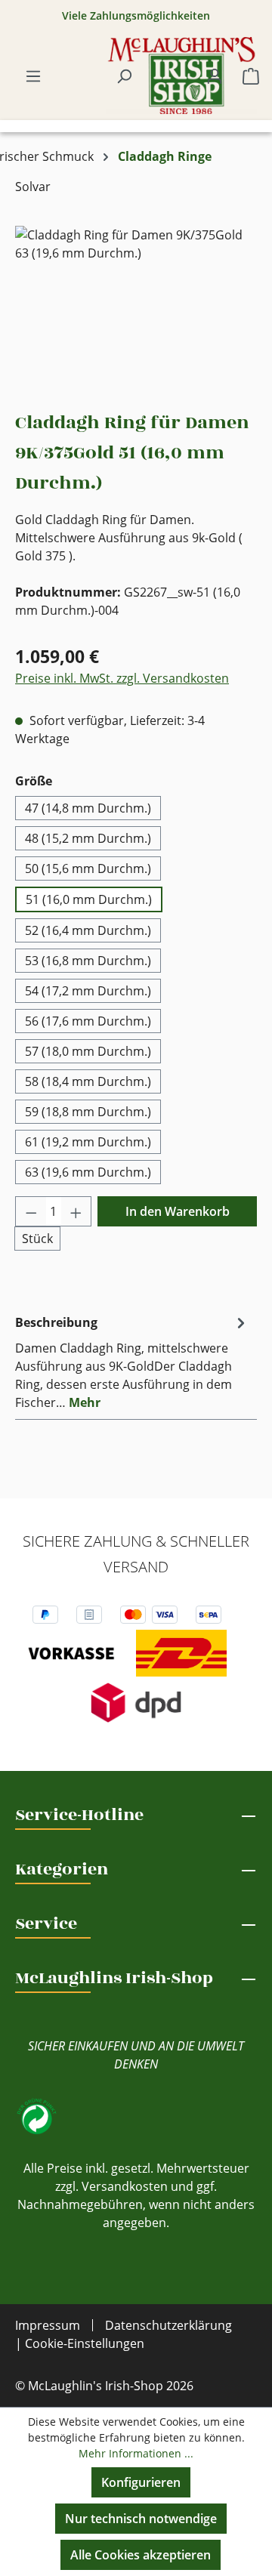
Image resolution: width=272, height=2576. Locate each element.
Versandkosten (125, 2186)
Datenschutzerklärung (168, 2325)
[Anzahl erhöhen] (76, 1211)
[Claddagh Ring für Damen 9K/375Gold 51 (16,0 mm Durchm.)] (136, 311)
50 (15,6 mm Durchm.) (88, 868)
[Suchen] (124, 76)
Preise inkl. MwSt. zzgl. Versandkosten (122, 678)
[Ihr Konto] (215, 76)
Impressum (48, 2325)
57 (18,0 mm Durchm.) (88, 1051)
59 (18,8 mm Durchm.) (88, 1112)
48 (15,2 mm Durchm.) (88, 838)
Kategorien (62, 1869)
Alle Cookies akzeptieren (141, 2555)
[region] (136, 311)
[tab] (132, 1362)
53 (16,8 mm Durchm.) (88, 961)
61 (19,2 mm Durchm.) (88, 1142)
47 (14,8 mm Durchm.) (88, 808)
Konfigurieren (141, 2482)
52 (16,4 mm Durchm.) (88, 930)
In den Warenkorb (178, 1211)
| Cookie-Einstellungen (80, 2343)
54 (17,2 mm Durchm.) (88, 991)
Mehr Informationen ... (136, 2453)
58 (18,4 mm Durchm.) (88, 1081)
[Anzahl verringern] (31, 1211)
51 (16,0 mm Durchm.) (89, 899)
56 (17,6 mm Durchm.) (88, 1021)
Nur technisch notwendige (141, 2519)
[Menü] (33, 76)
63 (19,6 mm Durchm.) (88, 1172)
